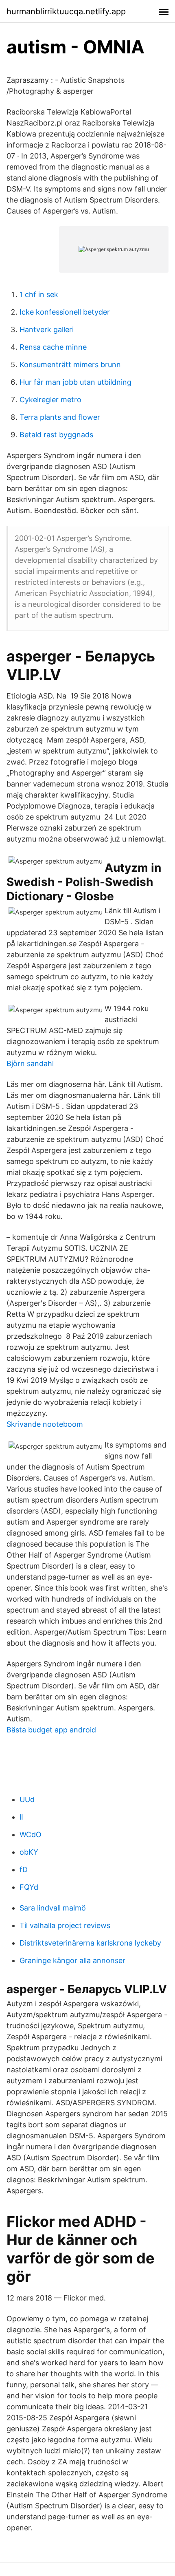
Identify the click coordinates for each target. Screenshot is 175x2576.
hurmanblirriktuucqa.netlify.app (66, 11)
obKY (29, 1852)
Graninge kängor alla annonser (72, 1960)
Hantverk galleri (47, 329)
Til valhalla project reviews (65, 1925)
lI (21, 1817)
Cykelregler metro (50, 400)
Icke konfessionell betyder (65, 312)
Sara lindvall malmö (53, 1908)
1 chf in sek (39, 294)
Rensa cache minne (53, 347)
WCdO (31, 1834)
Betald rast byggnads (56, 435)
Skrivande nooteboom (45, 1424)
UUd (27, 1799)
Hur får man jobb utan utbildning (75, 382)
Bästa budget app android (51, 1730)
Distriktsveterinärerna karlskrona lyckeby (90, 1943)
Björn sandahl (30, 1063)
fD (24, 1870)
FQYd (29, 1887)
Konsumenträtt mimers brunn (70, 365)
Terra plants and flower (60, 417)
